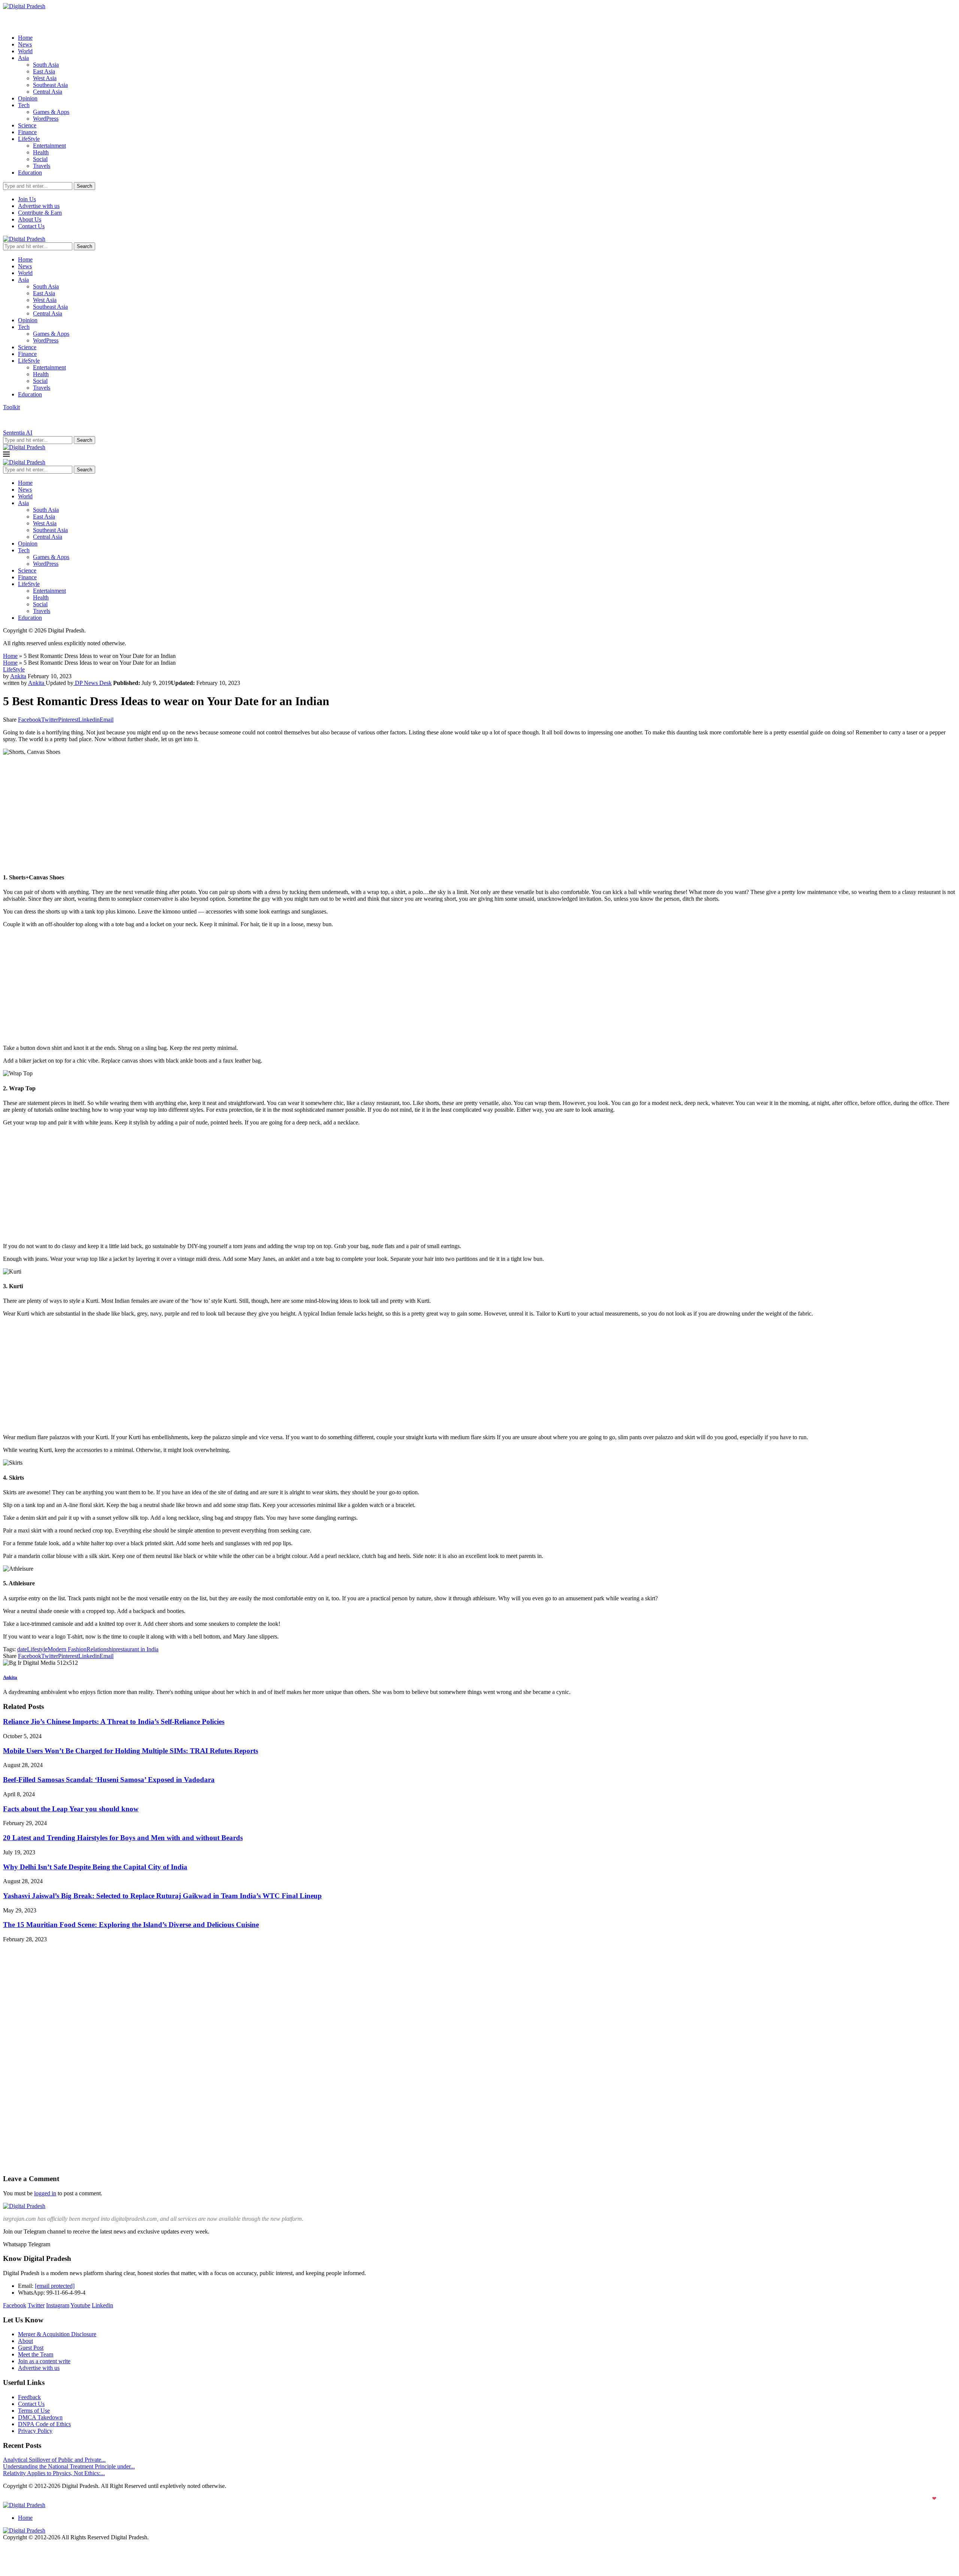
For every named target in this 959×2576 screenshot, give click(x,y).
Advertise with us (39, 206)
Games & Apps (51, 112)
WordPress (46, 119)
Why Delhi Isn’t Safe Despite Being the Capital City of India (95, 1867)
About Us (30, 219)
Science (27, 125)
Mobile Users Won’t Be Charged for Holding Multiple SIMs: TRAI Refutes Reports (131, 1751)
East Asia (44, 71)
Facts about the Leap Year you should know (71, 1809)
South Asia (46, 65)
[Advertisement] (228, 814)
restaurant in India (137, 1649)
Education (30, 173)
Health (41, 152)
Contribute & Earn (40, 213)
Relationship (101, 1649)
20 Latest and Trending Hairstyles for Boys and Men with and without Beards (123, 1838)
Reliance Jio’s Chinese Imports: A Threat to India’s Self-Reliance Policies (114, 1722)
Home (25, 38)
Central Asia (48, 92)
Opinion (28, 98)
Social (40, 159)
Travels (42, 166)
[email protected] (55, 2286)
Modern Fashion (67, 1649)
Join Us (27, 199)
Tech (24, 105)
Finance (27, 132)
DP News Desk (93, 683)
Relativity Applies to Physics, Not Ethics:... (54, 2473)
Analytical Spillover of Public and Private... (54, 2460)
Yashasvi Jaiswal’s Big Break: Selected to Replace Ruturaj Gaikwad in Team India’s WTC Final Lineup (162, 1896)
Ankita (18, 676)
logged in (45, 2193)
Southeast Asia (50, 85)
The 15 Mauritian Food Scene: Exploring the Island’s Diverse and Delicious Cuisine (131, 1925)
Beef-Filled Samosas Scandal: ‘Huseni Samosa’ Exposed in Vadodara (109, 1780)
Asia (23, 58)
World (25, 51)
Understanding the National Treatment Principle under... (69, 2466)
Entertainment (49, 146)
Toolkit (11, 407)
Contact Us (31, 226)
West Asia (45, 78)
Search (84, 186)
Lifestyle (37, 1649)
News (25, 44)
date (22, 1649)
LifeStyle (29, 139)
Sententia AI (18, 433)
